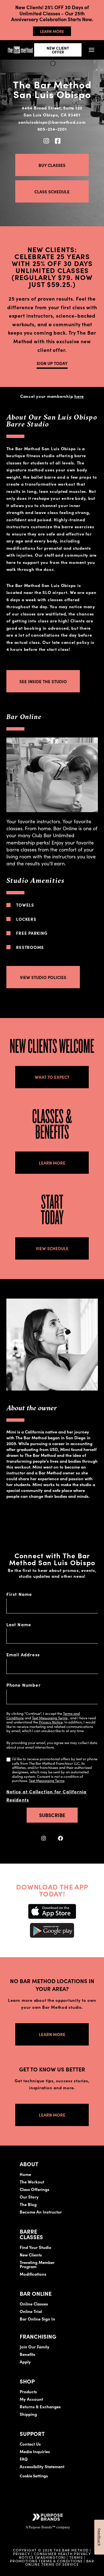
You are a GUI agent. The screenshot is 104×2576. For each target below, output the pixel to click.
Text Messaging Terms (50, 1718)
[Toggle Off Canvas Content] (92, 50)
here (79, 396)
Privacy (22, 2553)
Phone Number (24, 1685)
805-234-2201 (52, 129)
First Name (19, 1594)
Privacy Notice (51, 1722)
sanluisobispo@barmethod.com (52, 122)
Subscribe (52, 1815)
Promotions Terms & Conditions (47, 2561)
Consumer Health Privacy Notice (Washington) (55, 2555)
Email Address (23, 1654)
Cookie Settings (34, 2476)
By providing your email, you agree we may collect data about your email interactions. (52, 1745)
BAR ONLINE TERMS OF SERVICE (60, 2562)
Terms (76, 2557)
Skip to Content (62, 21)
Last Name (19, 1624)
